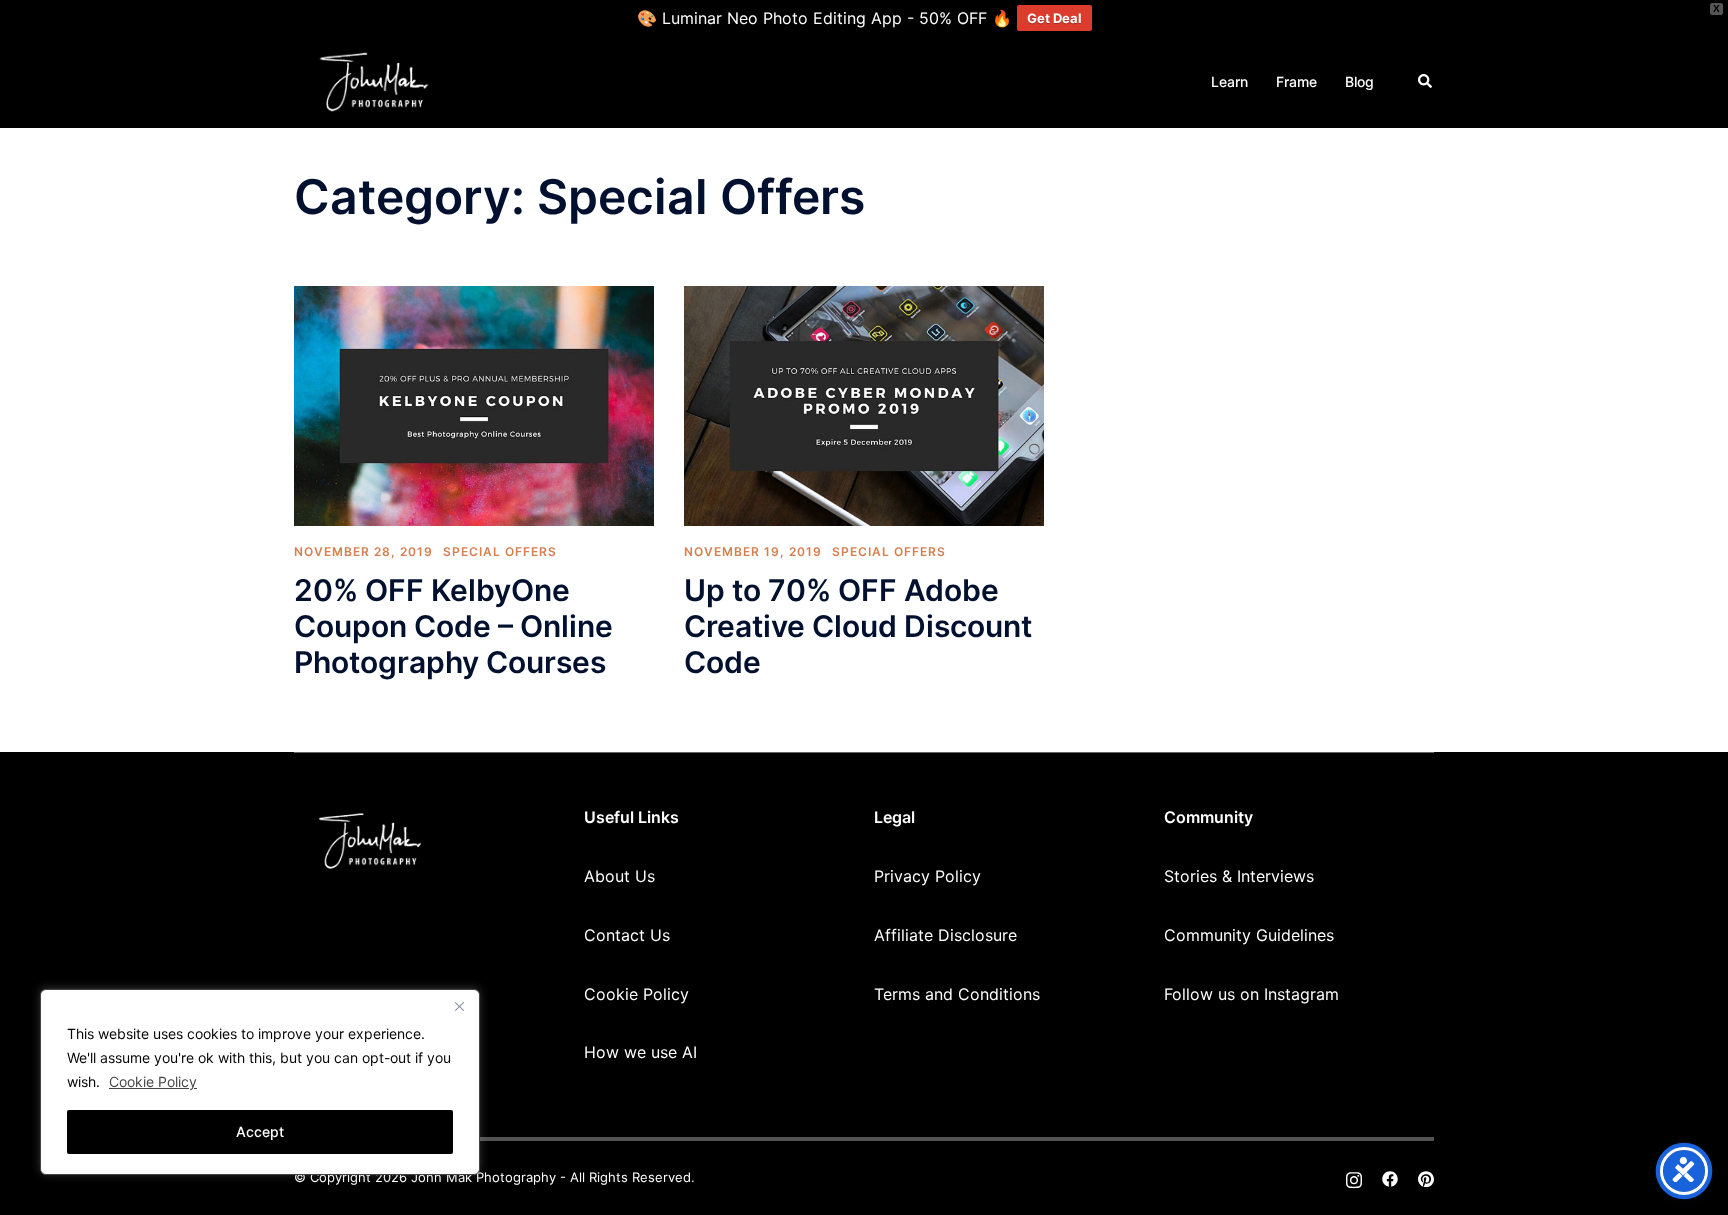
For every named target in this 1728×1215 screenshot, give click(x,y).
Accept (260, 1131)
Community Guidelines (1249, 935)
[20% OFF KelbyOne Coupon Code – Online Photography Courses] (474, 404)
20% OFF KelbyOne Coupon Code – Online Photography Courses (453, 626)
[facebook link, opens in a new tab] (1390, 1177)
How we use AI (640, 1052)
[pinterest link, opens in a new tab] (1426, 1177)
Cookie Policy (153, 1081)
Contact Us (627, 935)
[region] (260, 1082)
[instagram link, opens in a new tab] (1354, 1177)
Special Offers (500, 551)
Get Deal (1054, 18)
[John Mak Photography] (374, 80)
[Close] (459, 1006)
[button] (1426, 82)
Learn (1229, 81)
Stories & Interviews (1239, 876)
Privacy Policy (927, 876)
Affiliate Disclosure (945, 935)
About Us (619, 876)
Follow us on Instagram (1251, 994)
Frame (1296, 81)
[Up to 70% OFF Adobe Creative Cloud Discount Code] (864, 404)
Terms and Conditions (957, 994)
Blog (1359, 81)
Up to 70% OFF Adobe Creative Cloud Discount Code (858, 626)
